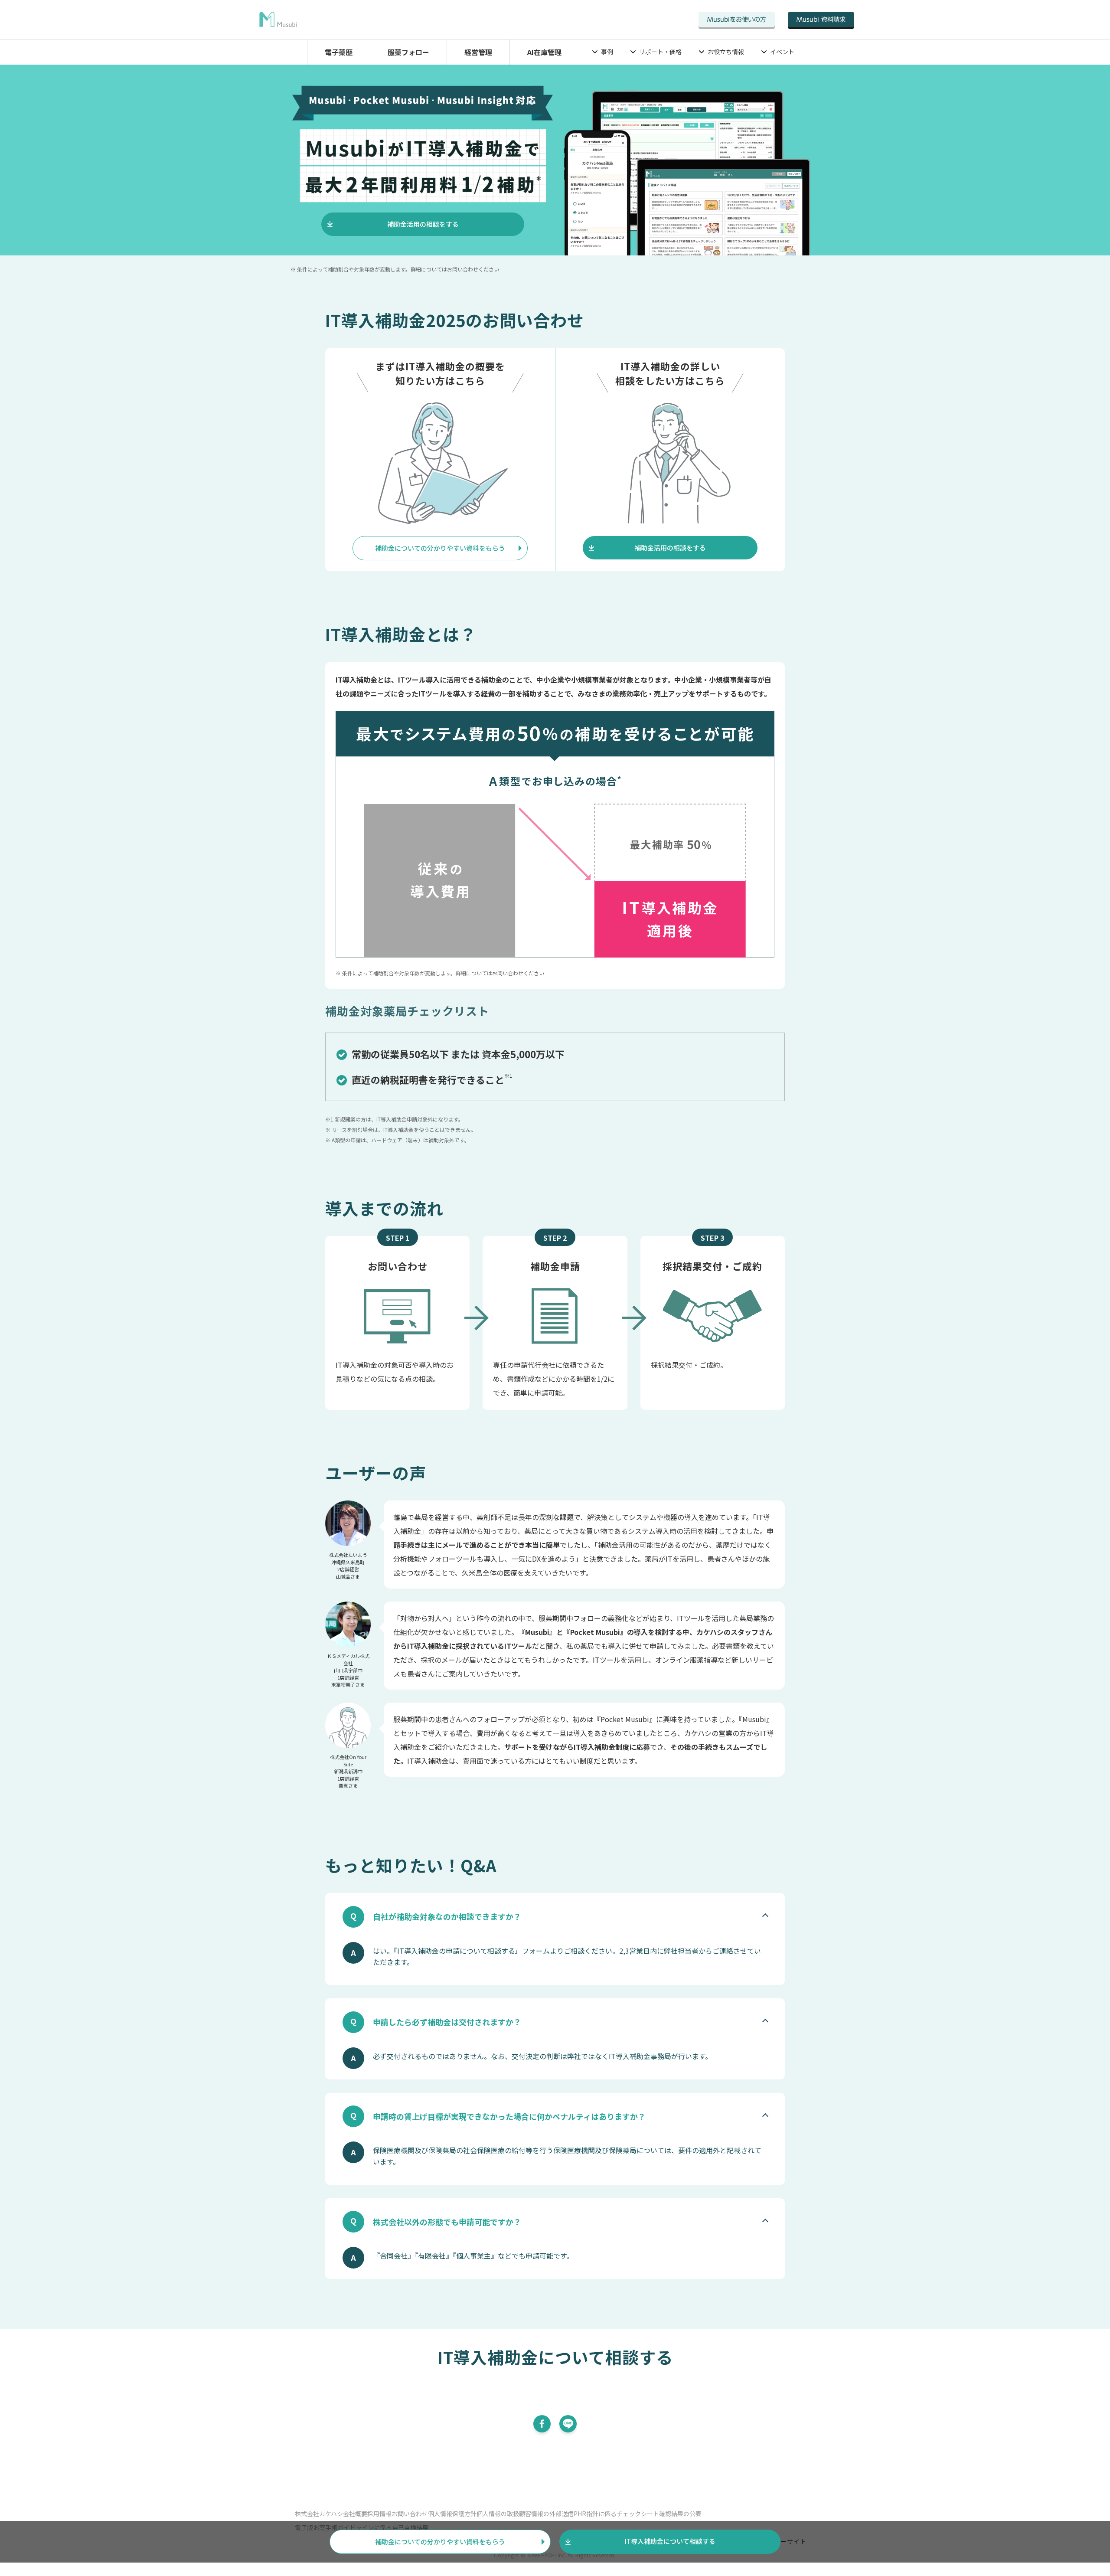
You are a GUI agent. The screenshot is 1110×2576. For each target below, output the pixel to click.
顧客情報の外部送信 (546, 2514)
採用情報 (379, 2514)
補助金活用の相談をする (423, 224)
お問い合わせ (410, 2514)
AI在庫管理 (544, 52)
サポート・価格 (660, 52)
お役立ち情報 (726, 52)
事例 (607, 52)
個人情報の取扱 (498, 2514)
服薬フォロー (408, 52)
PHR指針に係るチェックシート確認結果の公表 (638, 2514)
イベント (782, 52)
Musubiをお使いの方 (737, 20)
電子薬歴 (339, 52)
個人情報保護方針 (452, 2514)
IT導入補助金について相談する (670, 2541)
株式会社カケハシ (319, 2514)
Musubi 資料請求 (821, 20)
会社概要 (355, 2514)
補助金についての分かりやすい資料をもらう (440, 548)
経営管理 (478, 52)
